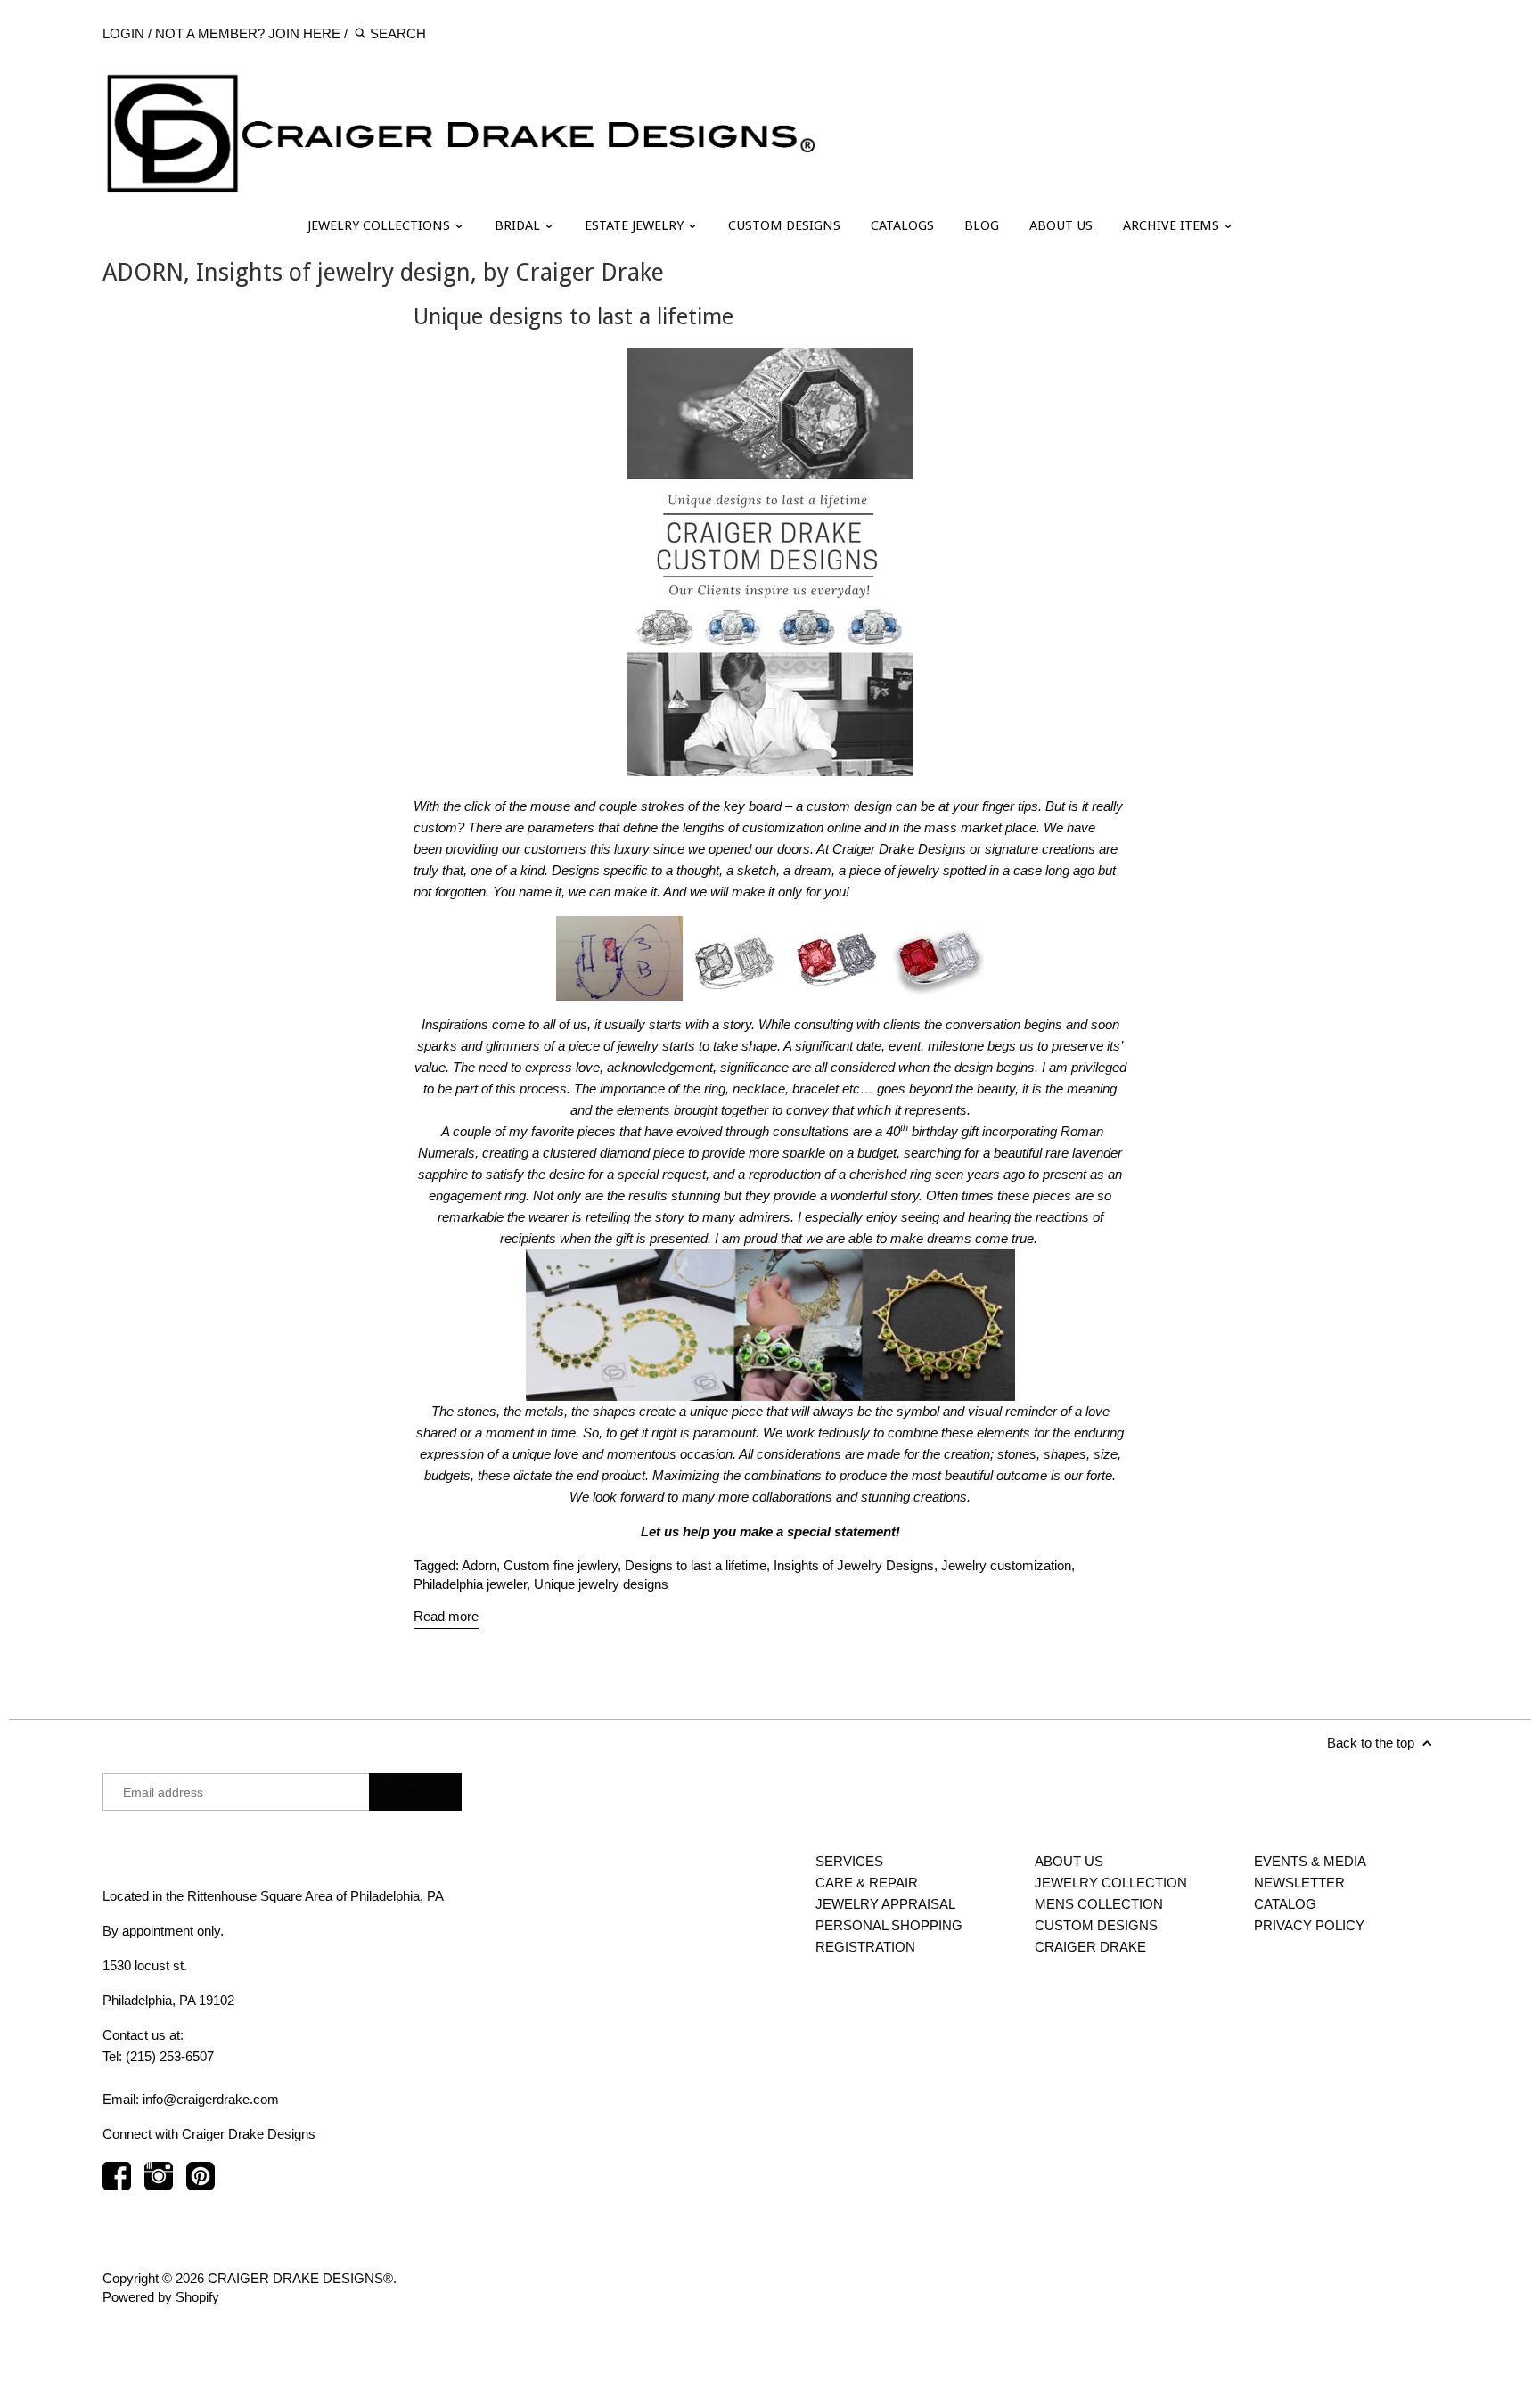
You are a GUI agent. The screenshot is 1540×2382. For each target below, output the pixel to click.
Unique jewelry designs (601, 1584)
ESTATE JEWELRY (636, 225)
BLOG (982, 225)
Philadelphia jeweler (470, 1584)
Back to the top (1372, 1743)
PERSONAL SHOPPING (889, 1925)
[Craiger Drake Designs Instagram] (159, 2185)
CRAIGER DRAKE (1090, 1947)
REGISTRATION (865, 1947)
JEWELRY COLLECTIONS (381, 225)
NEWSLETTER (1299, 1883)
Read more (446, 1616)
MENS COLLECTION (1099, 1904)
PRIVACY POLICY (1309, 1925)
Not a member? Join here (248, 33)
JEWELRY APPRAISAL (885, 1904)
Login (123, 33)
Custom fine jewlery (561, 1565)
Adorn (479, 1565)
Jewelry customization (1006, 1565)
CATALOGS (902, 225)
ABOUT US (1061, 225)
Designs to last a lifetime (696, 1565)
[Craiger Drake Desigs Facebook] (117, 2185)
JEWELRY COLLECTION (1111, 1883)
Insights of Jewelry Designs (854, 1565)
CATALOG (1285, 1904)
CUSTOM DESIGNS (784, 225)
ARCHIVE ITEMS (1173, 225)
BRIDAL (519, 225)
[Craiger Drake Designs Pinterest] (201, 2185)
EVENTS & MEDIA (1310, 1861)
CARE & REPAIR (867, 1883)
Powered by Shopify (161, 2297)
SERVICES (849, 1861)
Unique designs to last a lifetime (573, 317)
